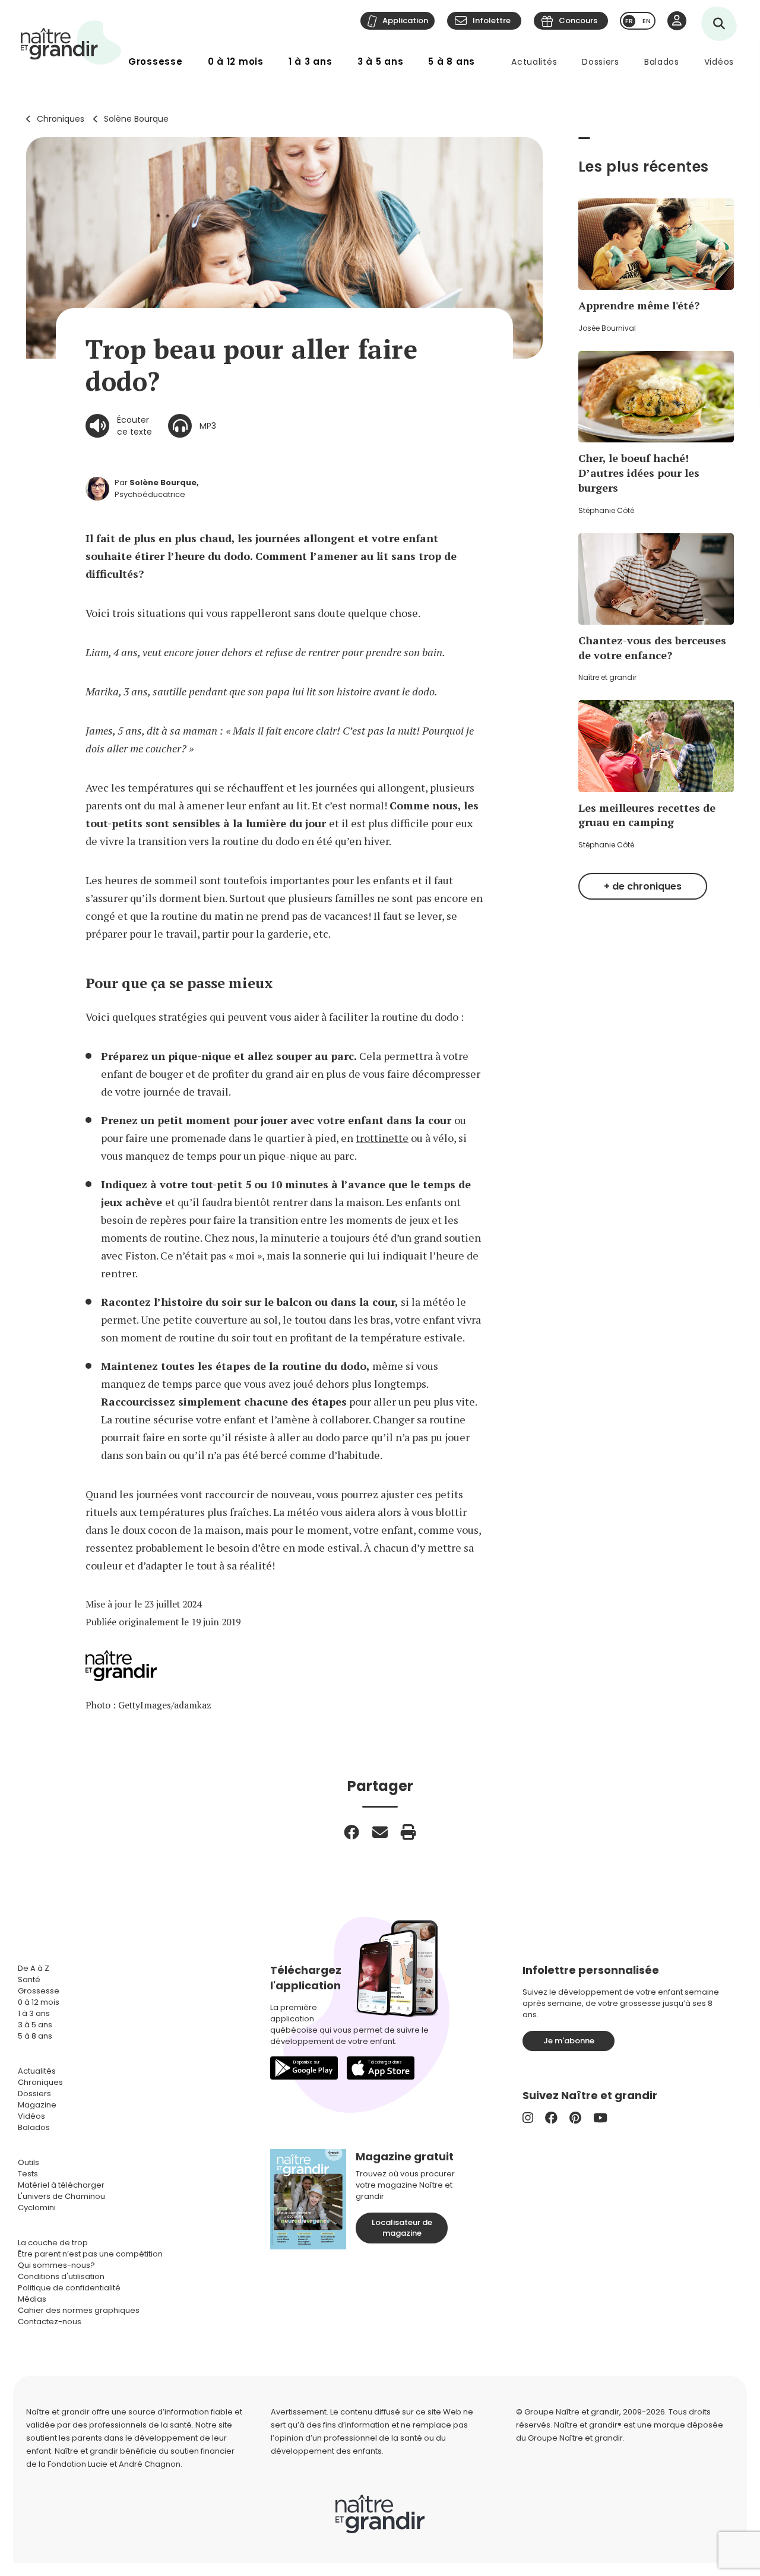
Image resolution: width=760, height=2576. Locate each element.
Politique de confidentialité (69, 2288)
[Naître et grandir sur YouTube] (600, 2118)
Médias (32, 2299)
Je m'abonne (569, 2041)
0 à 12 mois (236, 61)
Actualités (534, 62)
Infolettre (492, 20)
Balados (662, 62)
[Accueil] (71, 42)
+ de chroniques (643, 886)
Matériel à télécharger (61, 2185)
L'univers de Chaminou (61, 2196)
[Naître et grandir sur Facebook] (551, 2118)
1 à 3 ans (311, 61)
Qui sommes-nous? (56, 2265)
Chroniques (61, 119)
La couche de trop (53, 2243)
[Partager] (351, 1832)
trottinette (382, 1138)
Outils (28, 2162)
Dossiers (601, 62)
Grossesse (156, 61)
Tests (28, 2174)
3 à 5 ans (381, 61)
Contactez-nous (50, 2322)
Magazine (37, 2105)
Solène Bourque (136, 119)
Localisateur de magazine (402, 2228)
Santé (29, 1980)
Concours (578, 20)
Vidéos (719, 62)
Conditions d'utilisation (61, 2276)
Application (405, 20)
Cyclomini (37, 2208)
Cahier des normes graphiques (79, 2310)
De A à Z (34, 1968)
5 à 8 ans (452, 61)
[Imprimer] (408, 1832)
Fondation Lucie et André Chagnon (114, 2464)
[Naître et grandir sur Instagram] (528, 2118)
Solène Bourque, (164, 482)
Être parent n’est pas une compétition (90, 2254)
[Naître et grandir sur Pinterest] (575, 2118)
